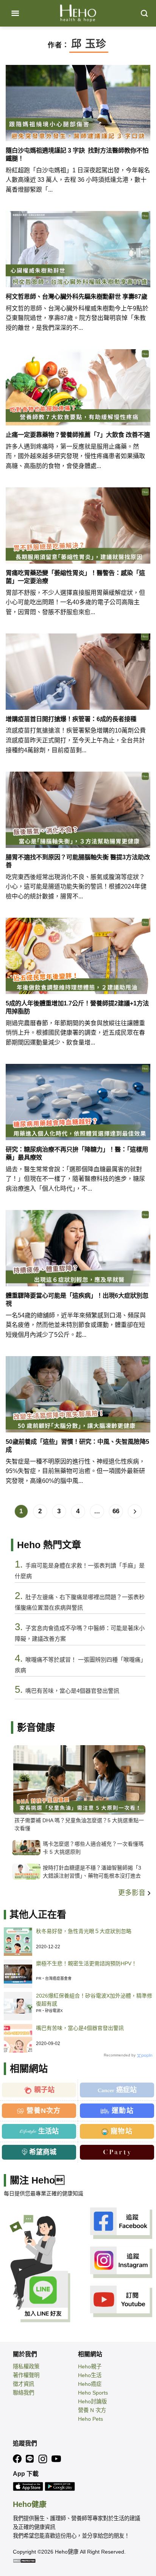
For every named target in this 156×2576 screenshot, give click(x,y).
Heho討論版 (92, 2401)
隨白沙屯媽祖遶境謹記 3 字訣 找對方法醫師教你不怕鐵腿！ (77, 154)
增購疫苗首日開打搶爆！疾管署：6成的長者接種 (71, 719)
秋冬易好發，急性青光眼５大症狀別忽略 (84, 1931)
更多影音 (133, 1893)
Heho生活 (90, 2375)
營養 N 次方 (92, 2410)
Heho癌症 (90, 2384)
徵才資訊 (23, 2384)
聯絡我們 (23, 2393)
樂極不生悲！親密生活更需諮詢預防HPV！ (86, 1963)
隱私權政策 (26, 2366)
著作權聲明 (26, 2375)
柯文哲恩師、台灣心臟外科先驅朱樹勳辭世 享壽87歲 (76, 296)
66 (116, 1511)
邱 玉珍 (89, 44)
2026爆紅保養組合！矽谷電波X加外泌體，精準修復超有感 (94, 2000)
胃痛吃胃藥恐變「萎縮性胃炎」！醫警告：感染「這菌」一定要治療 (75, 577)
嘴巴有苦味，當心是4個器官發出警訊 (80, 2028)
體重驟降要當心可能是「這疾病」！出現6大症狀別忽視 (77, 1299)
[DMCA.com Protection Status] (24, 2560)
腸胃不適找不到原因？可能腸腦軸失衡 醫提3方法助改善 (78, 861)
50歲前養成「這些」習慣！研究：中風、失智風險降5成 (77, 1446)
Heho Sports (93, 2393)
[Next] (135, 1511)
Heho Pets (90, 2419)
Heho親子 (90, 2366)
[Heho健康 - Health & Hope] (78, 13)
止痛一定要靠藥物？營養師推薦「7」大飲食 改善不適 (78, 435)
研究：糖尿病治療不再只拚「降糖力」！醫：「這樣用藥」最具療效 (77, 1153)
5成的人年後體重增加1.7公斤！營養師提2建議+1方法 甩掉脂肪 (77, 1007)
